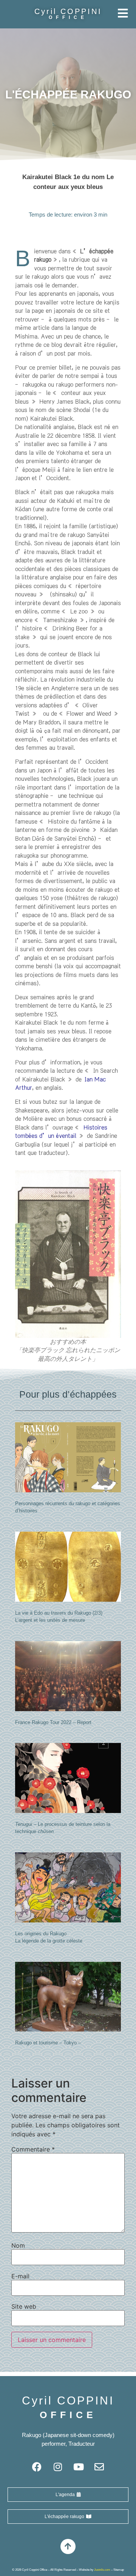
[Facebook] (37, 2467)
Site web (24, 2306)
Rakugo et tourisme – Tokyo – (48, 2043)
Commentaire (33, 2149)
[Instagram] (58, 2467)
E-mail (20, 2276)
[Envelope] (99, 2467)
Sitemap (119, 2570)
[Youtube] (79, 2467)
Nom (18, 2245)
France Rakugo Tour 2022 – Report (53, 1722)
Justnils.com (102, 2570)
